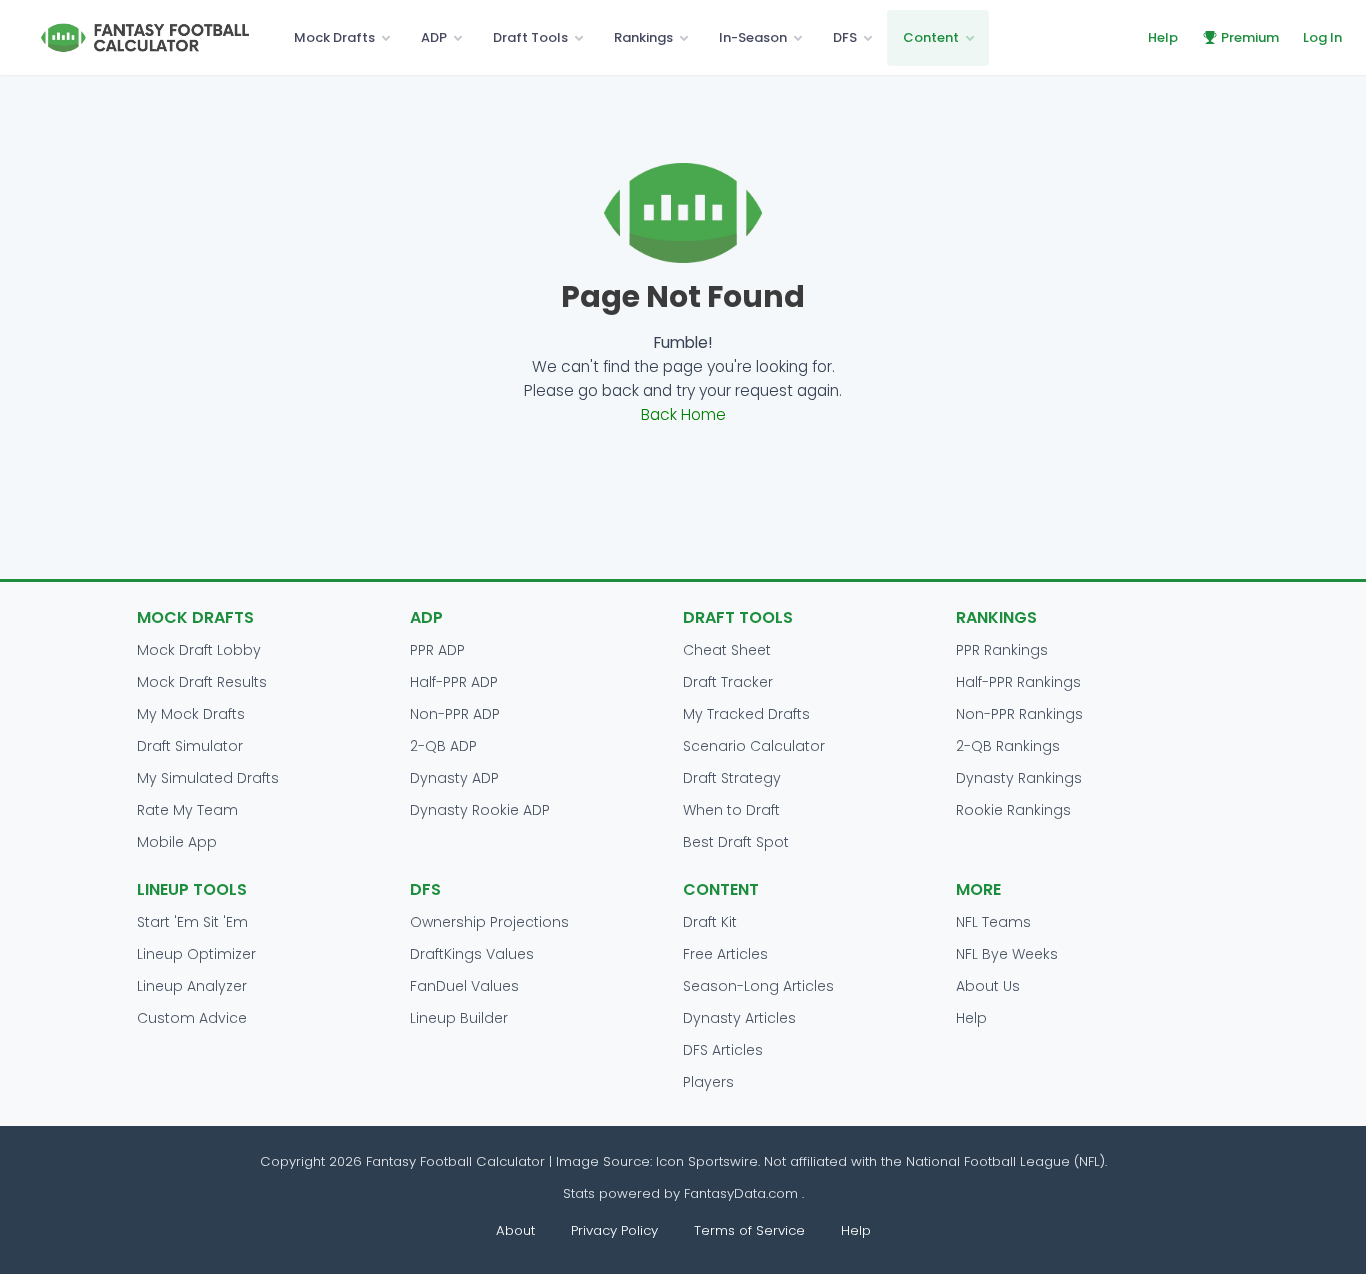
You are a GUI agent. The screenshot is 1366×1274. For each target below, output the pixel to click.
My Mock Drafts (191, 714)
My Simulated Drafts (208, 778)
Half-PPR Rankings (1018, 682)
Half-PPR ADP (454, 682)
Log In (1322, 37)
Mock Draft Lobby (199, 650)
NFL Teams (993, 922)
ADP (434, 37)
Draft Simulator (190, 746)
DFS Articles (723, 1050)
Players (708, 1082)
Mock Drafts (334, 37)
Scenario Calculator (754, 746)
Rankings (643, 37)
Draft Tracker (728, 682)
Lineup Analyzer (192, 986)
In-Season (753, 37)
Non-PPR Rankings (1019, 714)
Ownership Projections (489, 922)
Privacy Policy (614, 1230)
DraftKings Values (472, 954)
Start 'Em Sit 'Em (192, 922)
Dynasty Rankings (1019, 778)
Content (931, 37)
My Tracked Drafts (746, 714)
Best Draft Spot (736, 842)
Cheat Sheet (727, 650)
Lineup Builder (459, 1018)
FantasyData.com (743, 1193)
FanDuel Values (464, 986)
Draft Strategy (732, 778)
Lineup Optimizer (196, 954)
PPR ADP (437, 650)
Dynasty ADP (454, 778)
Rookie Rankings (1013, 810)
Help (1163, 37)
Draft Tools (530, 37)
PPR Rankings (1002, 650)
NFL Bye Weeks (1007, 954)
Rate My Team (187, 810)
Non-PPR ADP (455, 714)
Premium (1250, 37)
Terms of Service (749, 1230)
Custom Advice (192, 1018)
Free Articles (725, 954)
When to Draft (731, 810)
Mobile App (177, 842)
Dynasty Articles (739, 1018)
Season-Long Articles (758, 986)
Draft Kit (710, 922)
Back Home (683, 414)
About (515, 1230)
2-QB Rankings (1008, 746)
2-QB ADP (443, 746)
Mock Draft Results (202, 682)
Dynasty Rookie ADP (480, 810)
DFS (845, 37)
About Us (988, 986)
